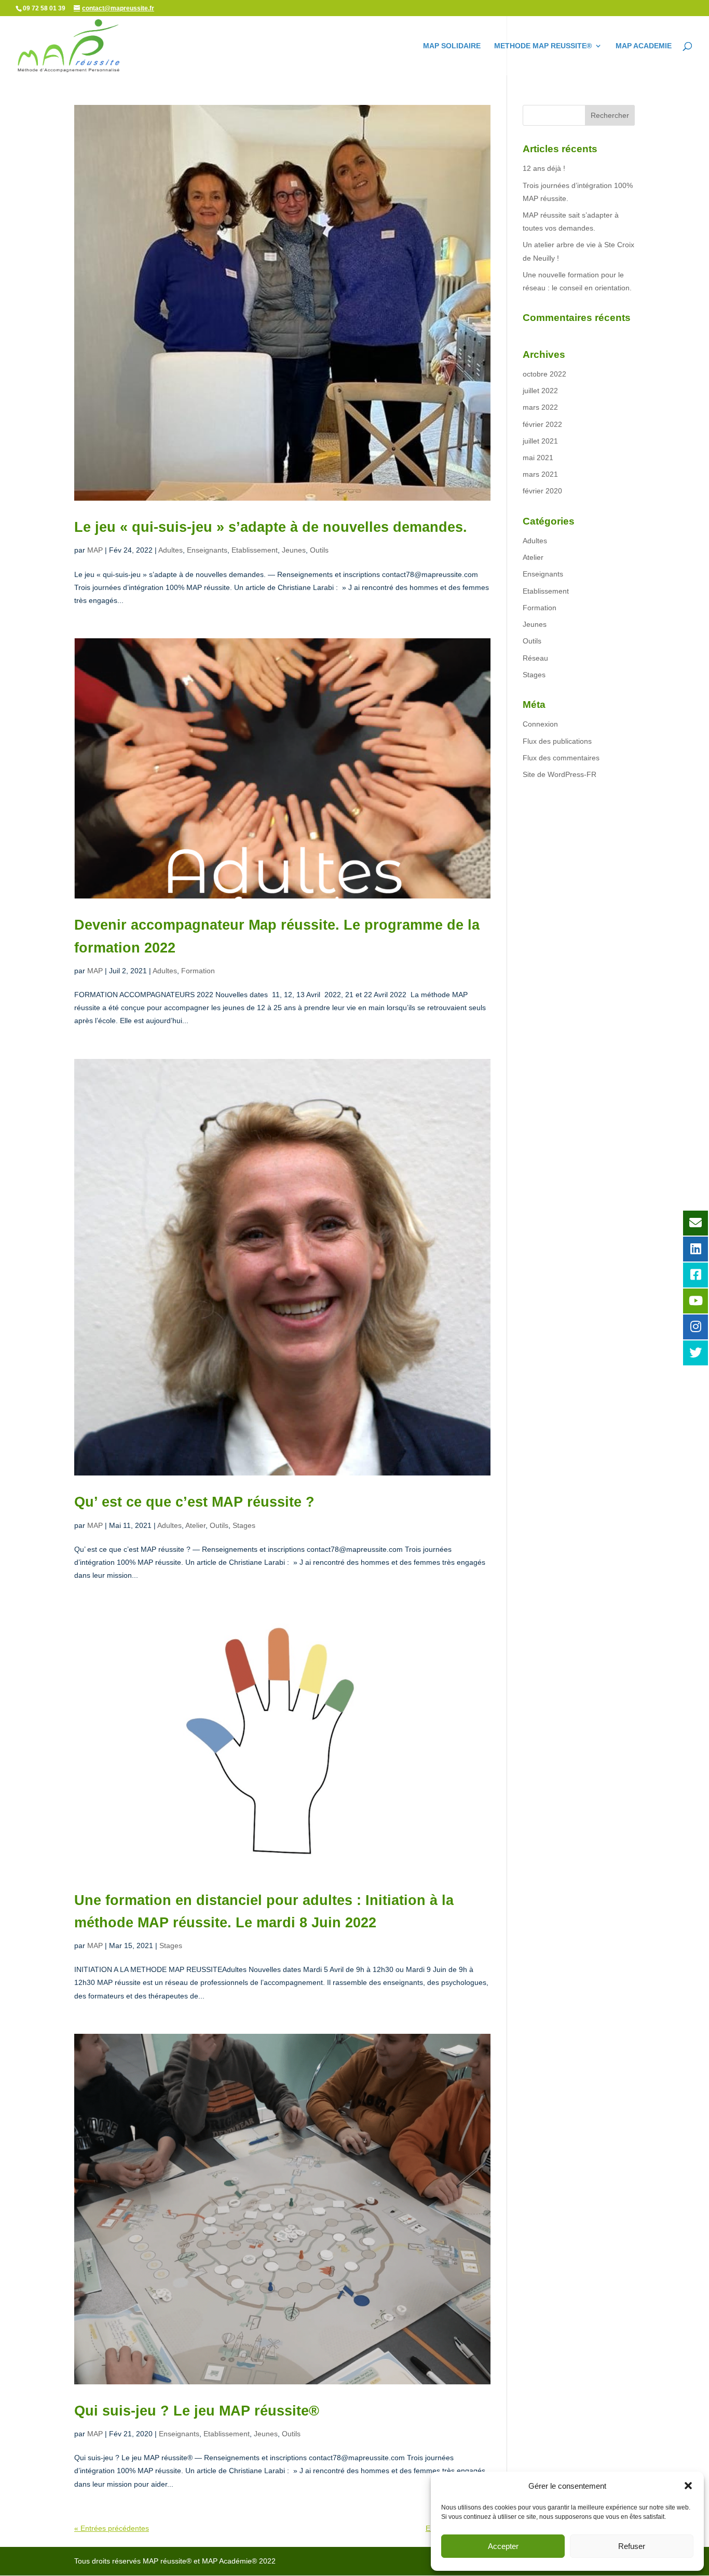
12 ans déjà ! (544, 168)
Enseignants (207, 550)
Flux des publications (557, 741)
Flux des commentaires (561, 758)
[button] (688, 2486)
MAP (95, 550)
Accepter (503, 2546)
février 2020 (542, 491)
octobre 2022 (544, 374)
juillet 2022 (540, 391)
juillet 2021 (540, 441)
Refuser (632, 2546)
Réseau (535, 658)
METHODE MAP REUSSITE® (543, 46)
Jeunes (294, 550)
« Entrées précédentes (112, 2528)
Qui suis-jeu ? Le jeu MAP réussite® (197, 2411)
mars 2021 (540, 474)
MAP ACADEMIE (644, 46)
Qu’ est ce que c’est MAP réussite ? (194, 1502)
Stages (244, 1525)
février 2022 (542, 424)
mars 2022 (540, 407)
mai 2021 (538, 458)
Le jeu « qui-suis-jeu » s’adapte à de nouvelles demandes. (271, 527)
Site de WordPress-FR (560, 774)
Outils (319, 550)
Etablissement (255, 550)
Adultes (171, 550)
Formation (198, 971)
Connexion (540, 724)
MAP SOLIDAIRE (452, 46)
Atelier (195, 1525)
